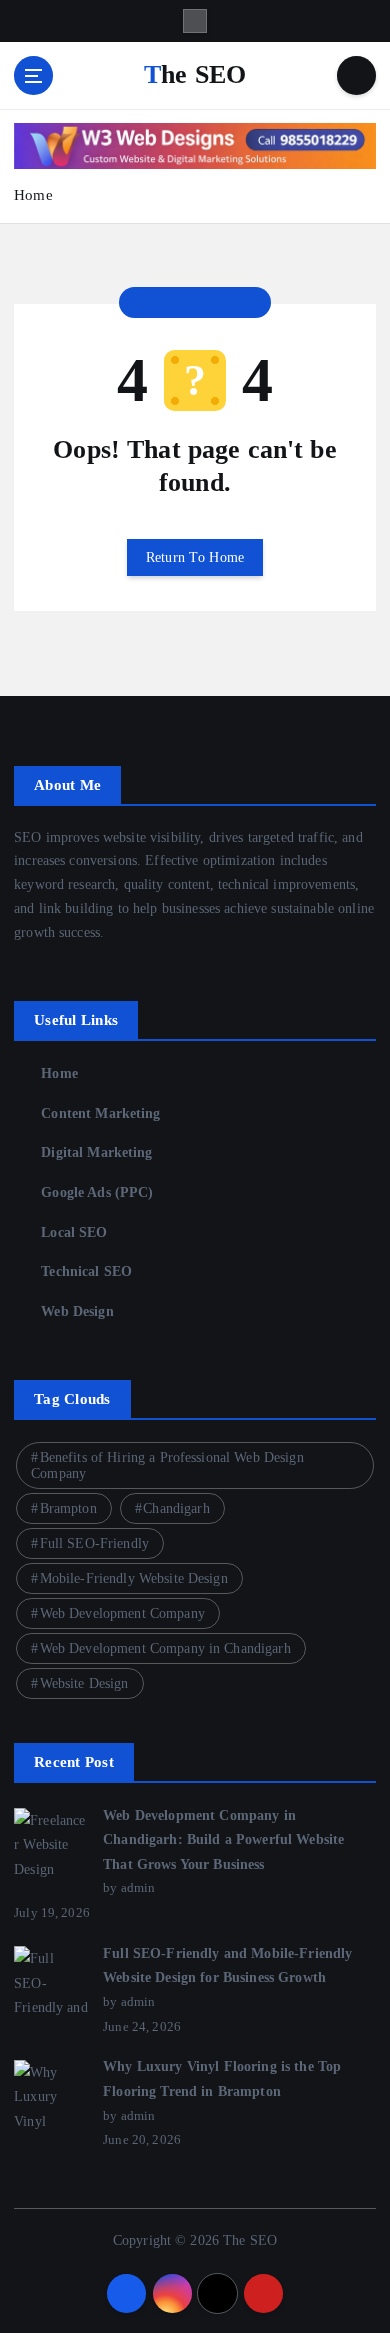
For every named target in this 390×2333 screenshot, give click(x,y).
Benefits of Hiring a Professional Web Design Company (167, 1465)
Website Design (84, 1683)
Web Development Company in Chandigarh (165, 1648)
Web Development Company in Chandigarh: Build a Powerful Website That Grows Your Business (223, 1839)
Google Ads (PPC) (97, 1192)
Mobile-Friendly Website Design (134, 1578)
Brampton (68, 1508)
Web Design (77, 1311)
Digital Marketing (96, 1152)
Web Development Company (122, 1613)
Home (33, 195)
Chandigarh (176, 1508)
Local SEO (74, 1232)
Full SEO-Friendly (94, 1543)
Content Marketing (100, 1113)
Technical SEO (86, 1271)
